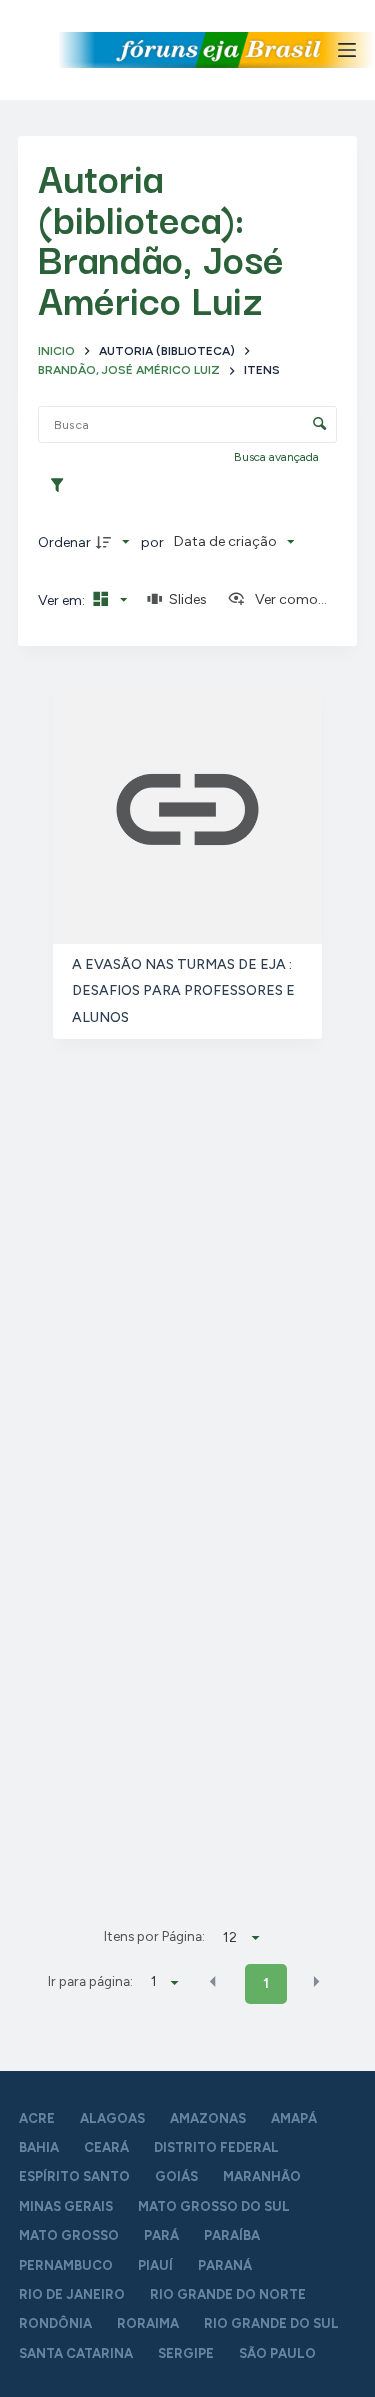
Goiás (176, 2176)
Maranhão (262, 2176)
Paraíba (232, 2235)
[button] (213, 1982)
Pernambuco (66, 2265)
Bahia (39, 2147)
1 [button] (266, 1983)
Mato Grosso (69, 2235)
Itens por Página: (154, 1936)
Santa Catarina (76, 2353)
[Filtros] (62, 486)
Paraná (225, 2265)
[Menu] (347, 50)
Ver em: (63, 600)
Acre (37, 2118)
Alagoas (112, 2118)
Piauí (155, 2265)
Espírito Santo (74, 2176)
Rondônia (55, 2323)
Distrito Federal (216, 2147)
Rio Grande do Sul (271, 2323)
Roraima (148, 2323)
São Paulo (277, 2353)
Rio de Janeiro (72, 2294)
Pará (161, 2235)
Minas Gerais (66, 2206)
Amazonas (208, 2118)
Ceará (106, 2147)
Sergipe (186, 2353)
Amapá (294, 2118)
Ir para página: (90, 1981)
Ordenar (64, 542)
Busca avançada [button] (278, 457)
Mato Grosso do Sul (214, 2206)
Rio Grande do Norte (228, 2294)
